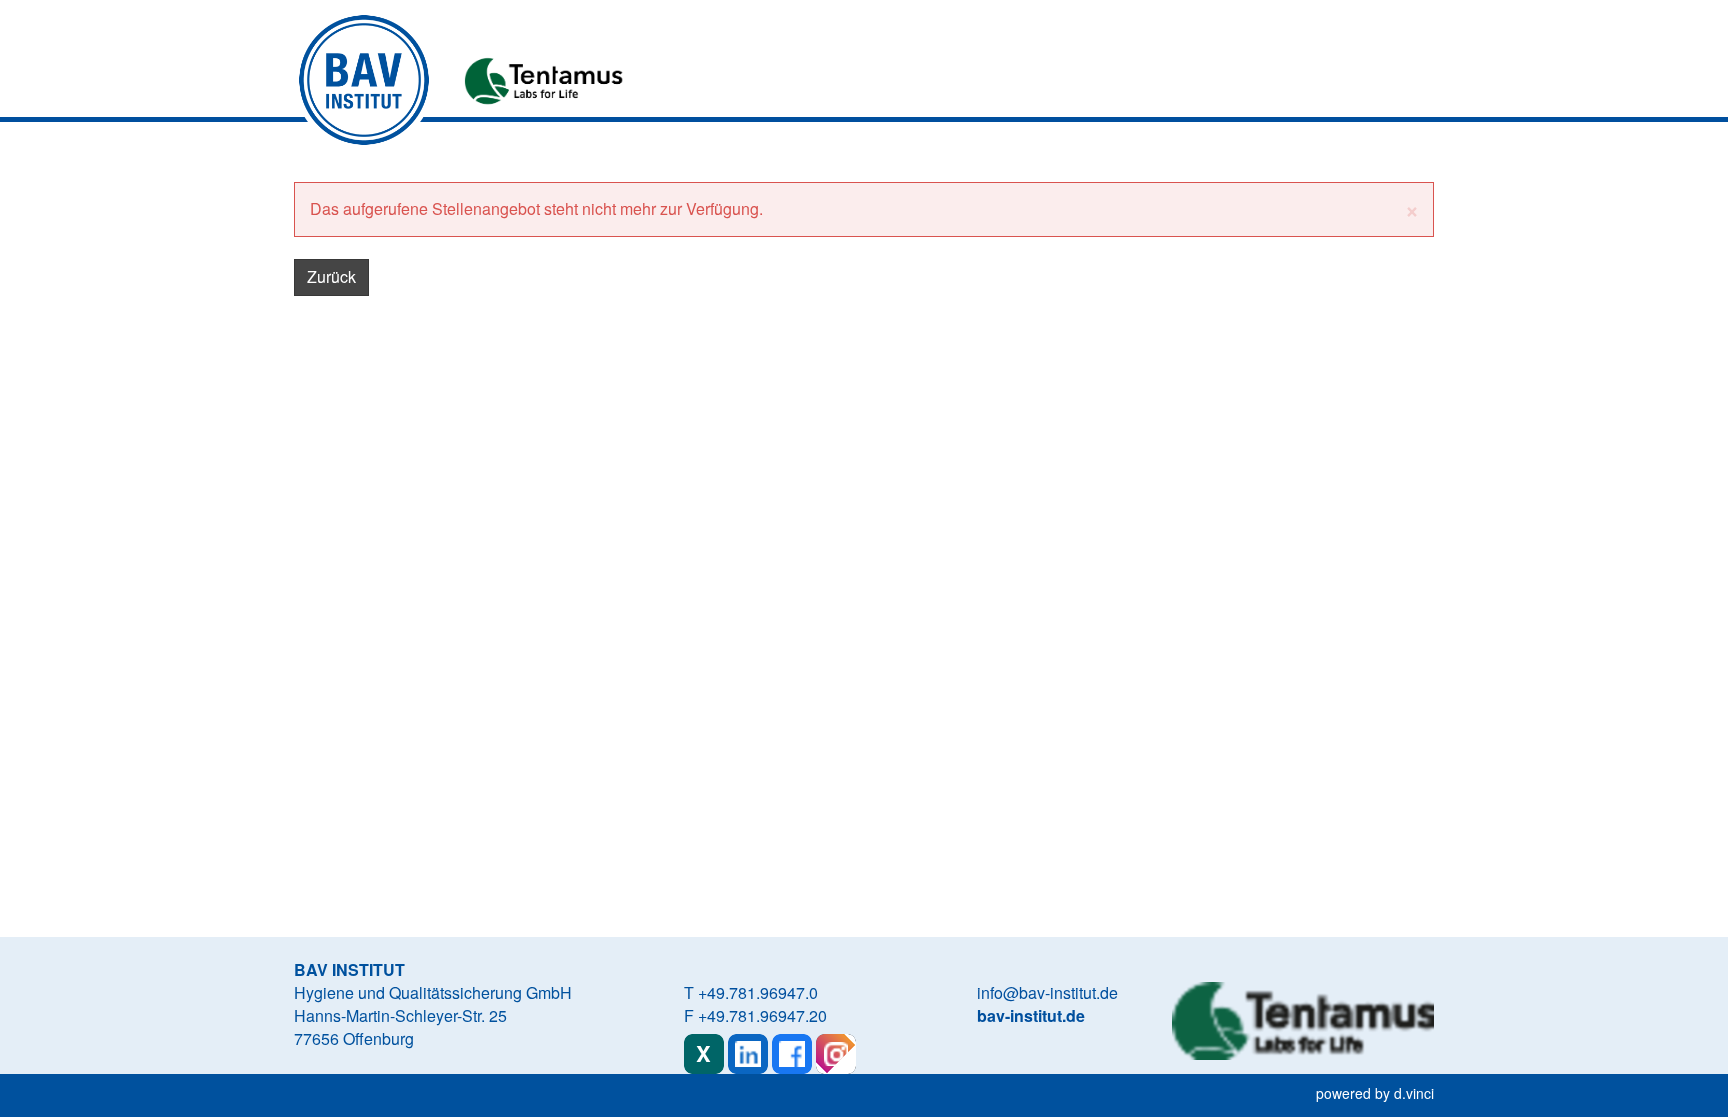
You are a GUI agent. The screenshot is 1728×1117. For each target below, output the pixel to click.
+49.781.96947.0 (758, 992)
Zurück (331, 276)
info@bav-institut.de (1047, 992)
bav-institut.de (1031, 1015)
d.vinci (1414, 1093)
